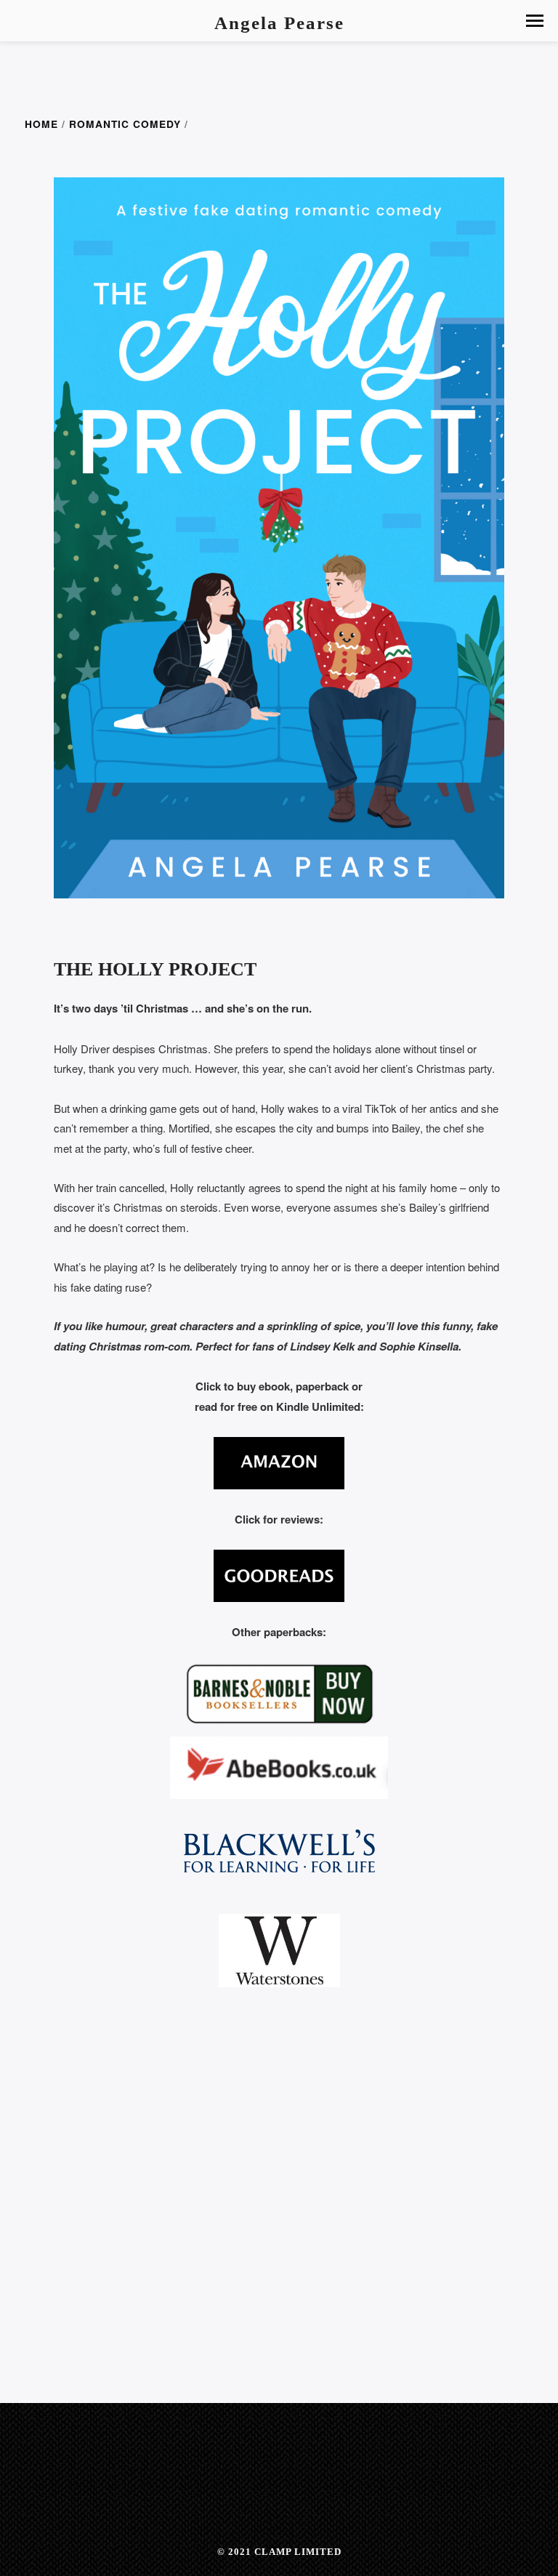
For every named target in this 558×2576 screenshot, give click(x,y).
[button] (535, 21)
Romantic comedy (125, 124)
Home (41, 124)
